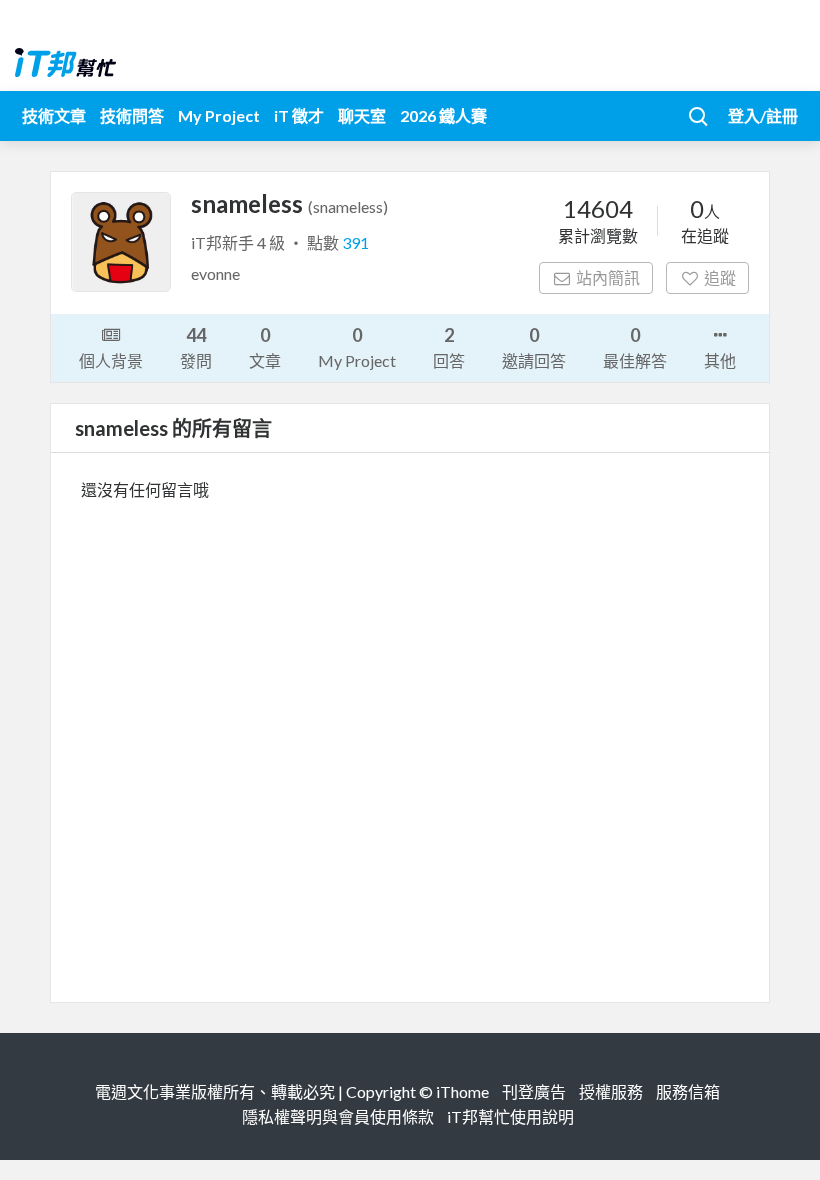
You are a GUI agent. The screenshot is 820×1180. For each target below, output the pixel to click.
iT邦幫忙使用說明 (510, 1116)
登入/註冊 (763, 115)
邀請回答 (534, 347)
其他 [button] (720, 360)
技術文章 (54, 115)
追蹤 (720, 277)
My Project (219, 115)
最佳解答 (635, 347)
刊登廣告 (534, 1091)
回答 (449, 347)
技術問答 (132, 115)
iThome (462, 1091)
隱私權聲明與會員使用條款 (338, 1116)
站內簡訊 (608, 277)
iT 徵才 (299, 115)
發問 (196, 347)
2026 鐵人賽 (443, 115)
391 (355, 242)
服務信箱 (688, 1091)
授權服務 (611, 1091)
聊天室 (362, 115)
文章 (265, 347)
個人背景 (111, 360)
